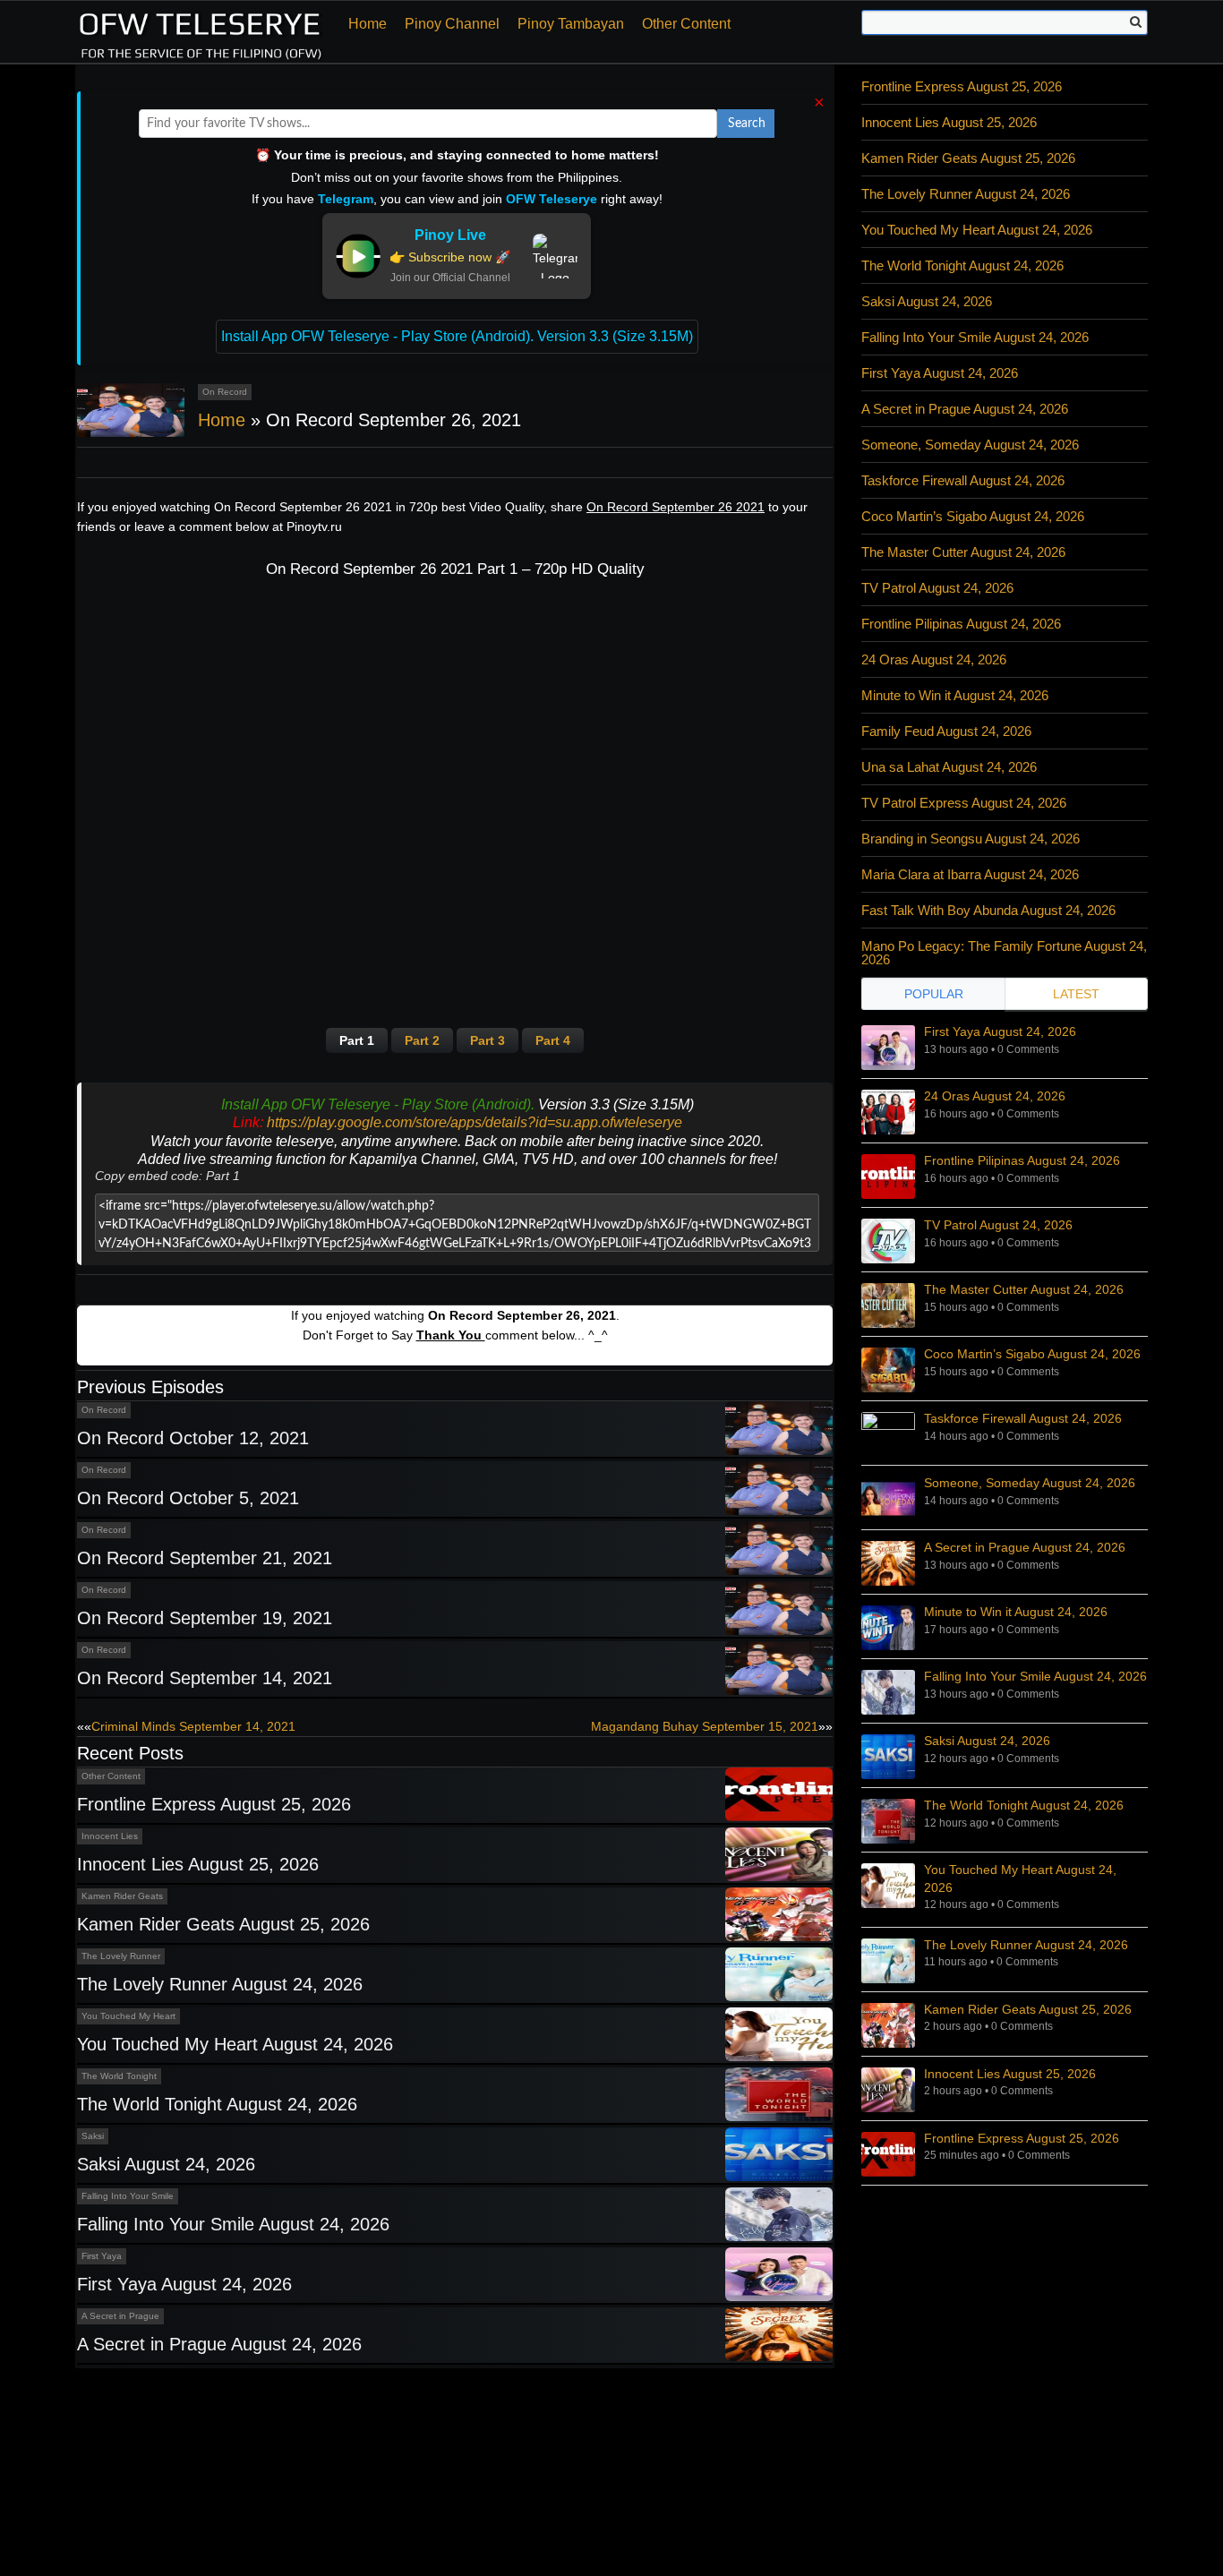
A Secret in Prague (120, 2316)
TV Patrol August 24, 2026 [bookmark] (998, 1225)
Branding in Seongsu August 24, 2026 (971, 839)
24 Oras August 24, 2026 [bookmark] (995, 1096)
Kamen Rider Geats (122, 1896)
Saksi (93, 2136)
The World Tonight (119, 2076)
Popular (934, 994)
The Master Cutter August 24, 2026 (963, 552)
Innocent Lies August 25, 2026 (198, 1864)
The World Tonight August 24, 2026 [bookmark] (1024, 1805)
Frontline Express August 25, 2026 (214, 1804)
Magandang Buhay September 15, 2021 (705, 1726)
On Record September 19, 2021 (205, 1618)
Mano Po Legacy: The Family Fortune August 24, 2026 (1004, 953)
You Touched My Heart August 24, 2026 (235, 2044)
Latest (1076, 994)
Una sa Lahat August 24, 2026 (949, 767)
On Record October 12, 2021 (193, 1438)
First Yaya (102, 2256)
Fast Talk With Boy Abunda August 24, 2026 (988, 910)
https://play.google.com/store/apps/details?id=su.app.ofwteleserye (475, 1122)
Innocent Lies (110, 1836)
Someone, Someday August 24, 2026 (970, 445)
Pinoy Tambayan (571, 24)
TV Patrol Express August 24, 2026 (964, 803)
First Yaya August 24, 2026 (184, 2284)
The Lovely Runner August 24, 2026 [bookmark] (1026, 1945)
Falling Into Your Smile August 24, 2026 (233, 2224)
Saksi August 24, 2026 (166, 2164)
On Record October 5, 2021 (188, 1498)
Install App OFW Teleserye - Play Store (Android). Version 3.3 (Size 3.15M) (457, 336)
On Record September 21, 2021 (205, 1558)
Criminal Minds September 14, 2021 (193, 1726)
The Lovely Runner (121, 1956)
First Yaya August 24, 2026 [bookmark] (1000, 1031)
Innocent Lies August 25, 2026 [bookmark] (1010, 2074)
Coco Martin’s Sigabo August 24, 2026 (973, 516)
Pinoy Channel (452, 24)
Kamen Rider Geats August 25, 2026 (223, 1924)
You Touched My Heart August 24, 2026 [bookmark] (1020, 1879)
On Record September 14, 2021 (205, 1678)
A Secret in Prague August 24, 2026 (219, 2344)
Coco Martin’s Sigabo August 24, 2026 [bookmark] (1032, 1354)
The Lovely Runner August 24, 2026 (220, 1984)
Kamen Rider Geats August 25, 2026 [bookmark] (1028, 2009)
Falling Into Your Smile (128, 2196)
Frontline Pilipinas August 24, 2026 (961, 624)
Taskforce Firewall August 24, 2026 (963, 480)
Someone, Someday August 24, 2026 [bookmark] (1030, 1483)
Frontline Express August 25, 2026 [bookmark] (1022, 2138)
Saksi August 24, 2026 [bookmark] (987, 1741)
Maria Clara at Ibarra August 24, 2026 (970, 874)
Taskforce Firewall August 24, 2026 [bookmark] (1023, 1418)
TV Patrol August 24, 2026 (937, 588)
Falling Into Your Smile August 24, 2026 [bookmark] (1035, 1676)
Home (368, 24)
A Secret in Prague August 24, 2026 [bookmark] (1025, 1547)
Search (747, 124)
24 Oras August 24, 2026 (934, 659)
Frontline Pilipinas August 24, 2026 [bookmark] (1022, 1160)
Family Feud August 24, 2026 (946, 731)
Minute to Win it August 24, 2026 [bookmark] (1016, 1612)
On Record (225, 392)
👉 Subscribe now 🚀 (450, 257)
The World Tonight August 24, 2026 (217, 2104)
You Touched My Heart (128, 2016)
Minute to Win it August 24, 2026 (955, 695)
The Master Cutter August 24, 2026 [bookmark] (1024, 1289)
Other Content (686, 24)
